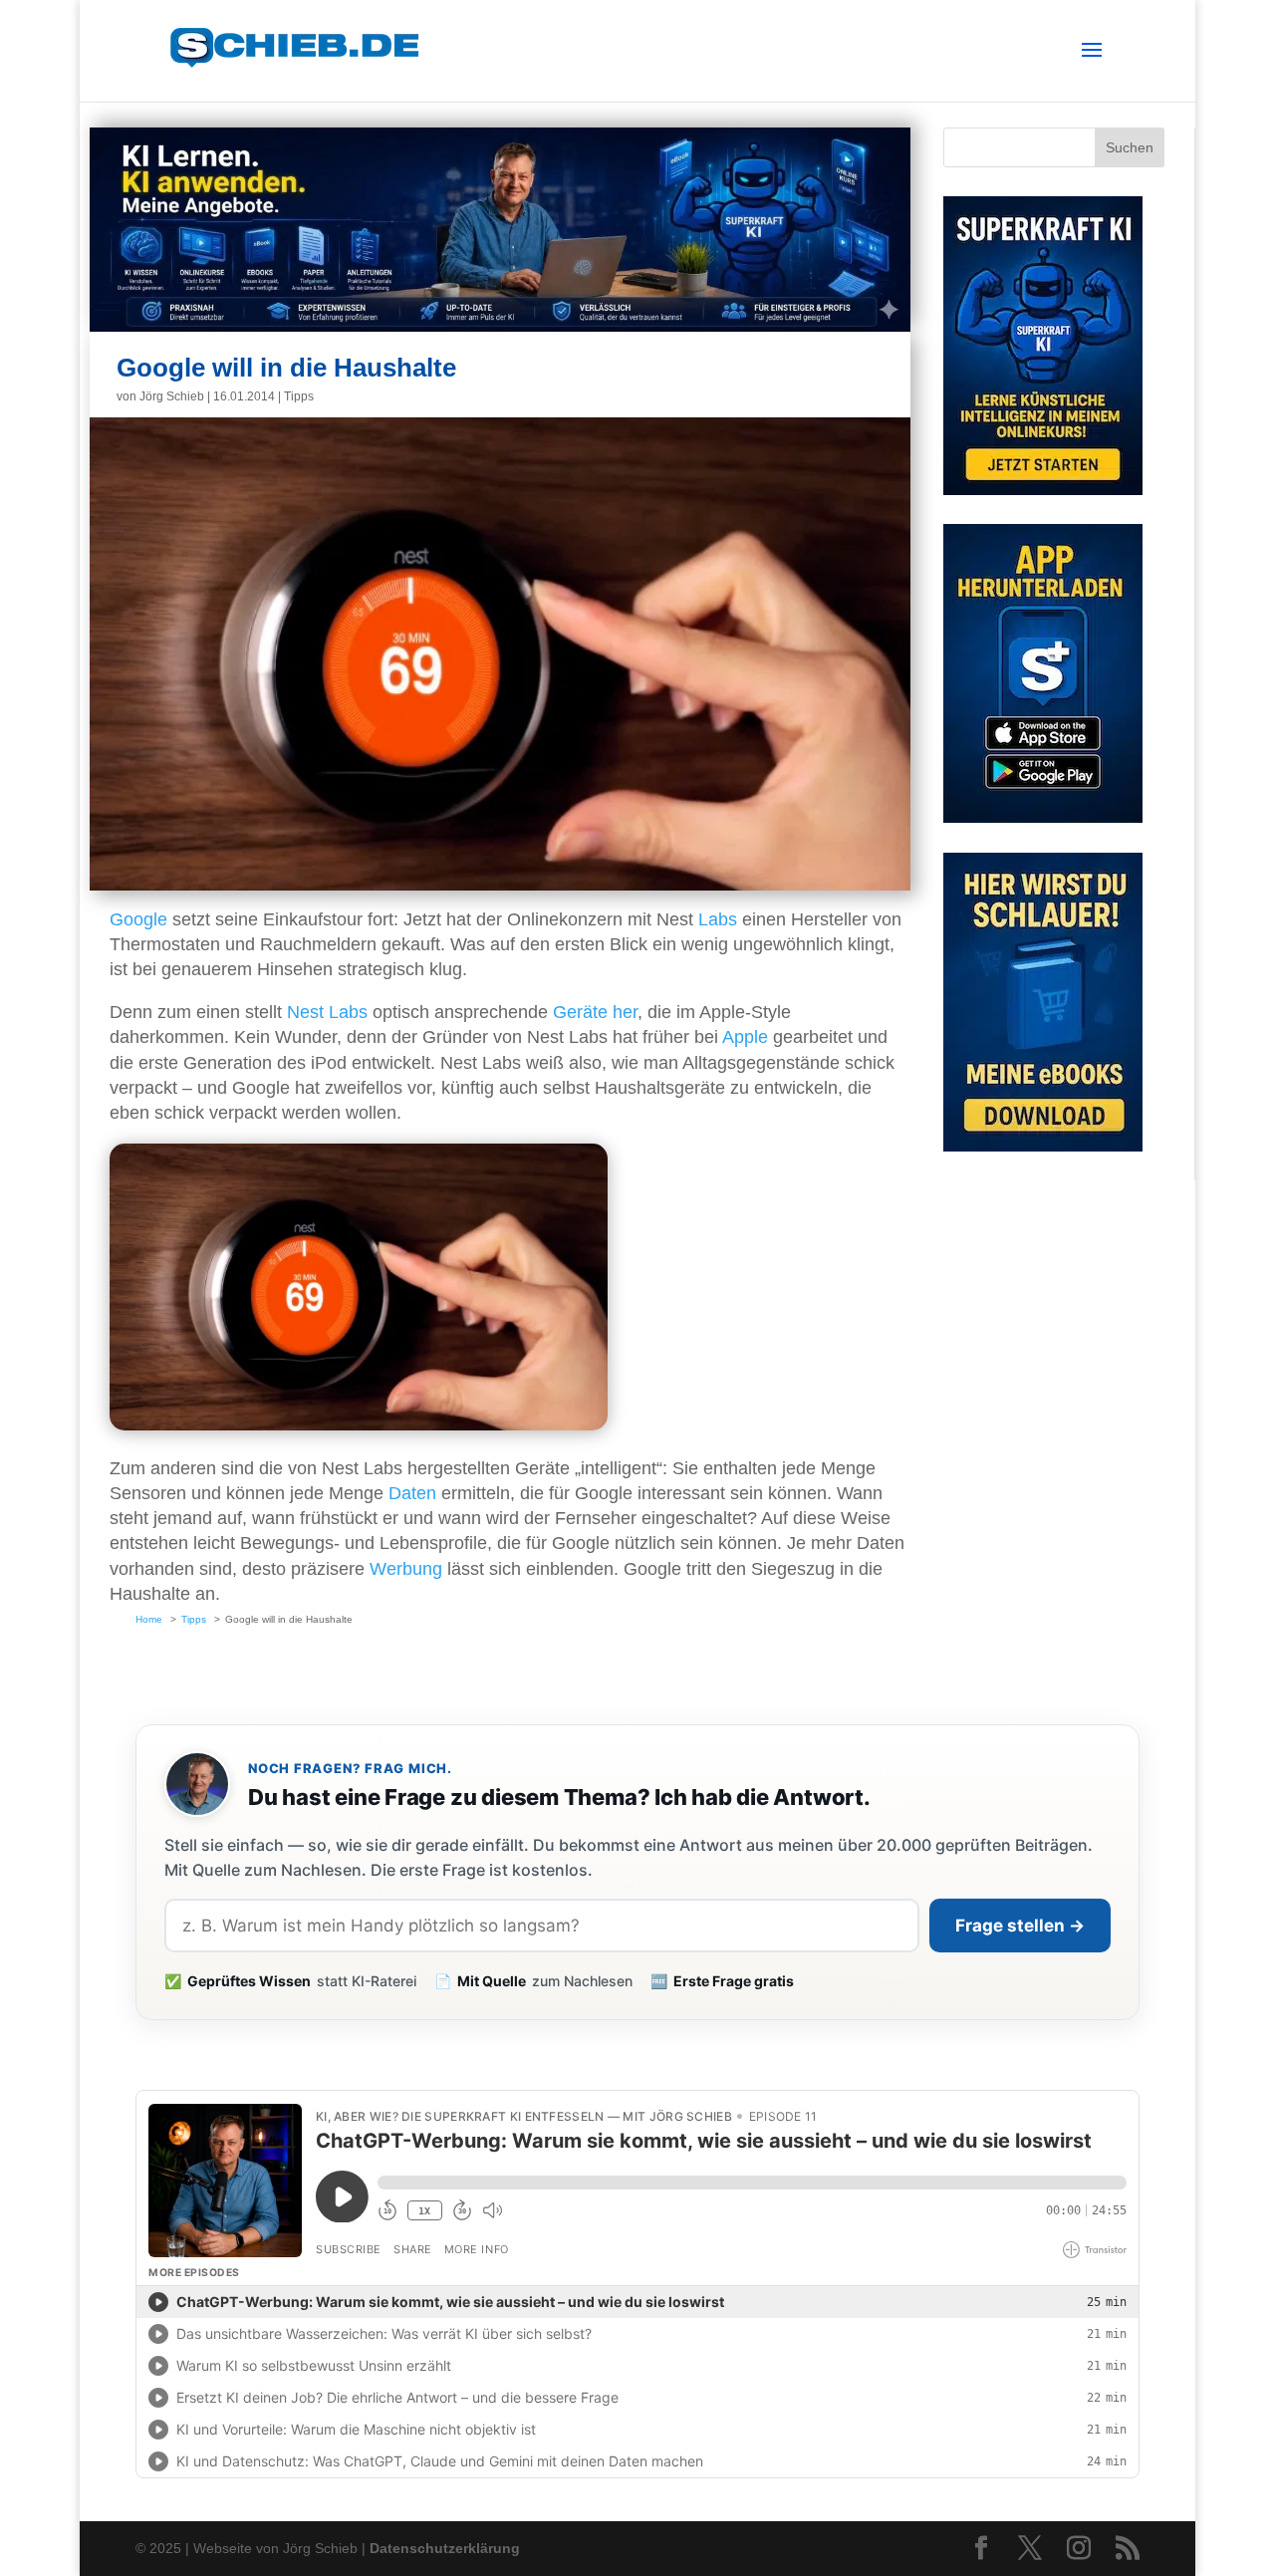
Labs (718, 919)
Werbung (406, 1569)
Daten (412, 1493)
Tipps (299, 396)
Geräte (580, 1012)
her (625, 1012)
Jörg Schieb (172, 396)
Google (138, 919)
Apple (745, 1037)
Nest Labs (327, 1012)
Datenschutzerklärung (445, 2548)
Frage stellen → (1020, 1926)
